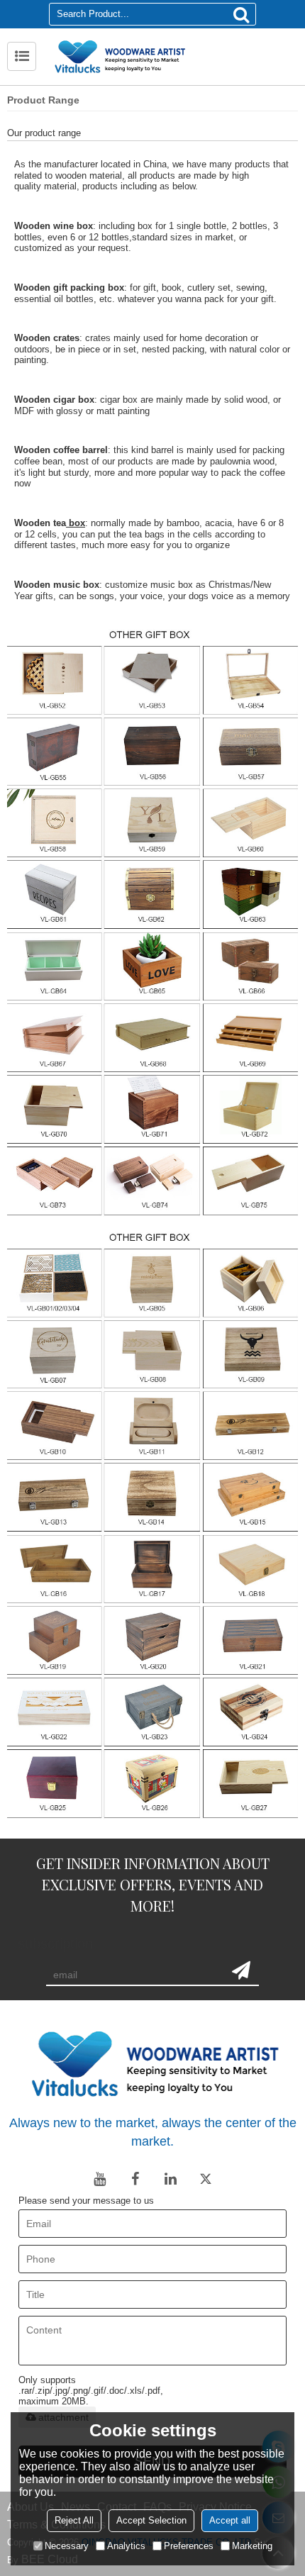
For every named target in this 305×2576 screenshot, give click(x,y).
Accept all (230, 2520)
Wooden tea (40, 523)
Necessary (67, 2546)
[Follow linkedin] (170, 2179)
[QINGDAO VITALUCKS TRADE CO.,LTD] (170, 57)
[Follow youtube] (99, 2179)
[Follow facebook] (135, 2179)
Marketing (252, 2546)
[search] (241, 14)
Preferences (189, 2546)
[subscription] (241, 1970)
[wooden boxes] (152, 920)
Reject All (74, 2520)
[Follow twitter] (206, 2179)
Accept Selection (151, 2520)
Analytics (126, 2546)
